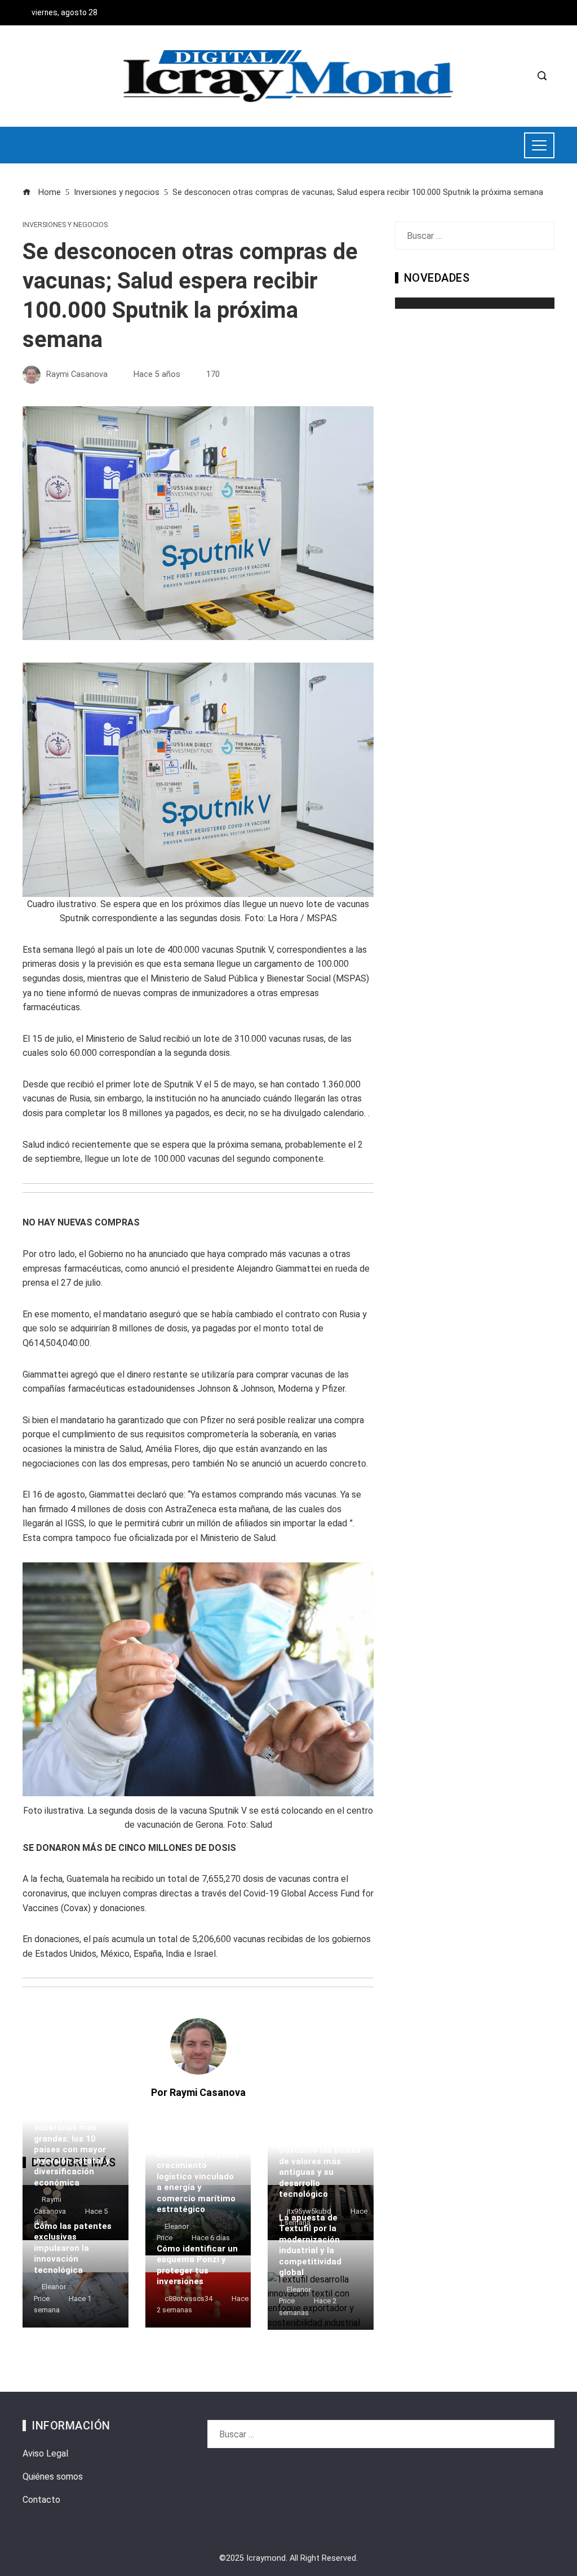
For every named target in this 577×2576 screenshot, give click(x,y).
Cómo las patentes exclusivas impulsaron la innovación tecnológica (73, 2248)
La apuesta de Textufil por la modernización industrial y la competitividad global (310, 2245)
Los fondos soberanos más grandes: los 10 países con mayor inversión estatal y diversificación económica (72, 2150)
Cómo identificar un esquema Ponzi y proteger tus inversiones (197, 2265)
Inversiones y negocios (65, 225)
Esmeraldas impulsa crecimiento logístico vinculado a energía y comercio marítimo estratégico (198, 2182)
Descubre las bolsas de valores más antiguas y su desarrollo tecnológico (320, 2172)
